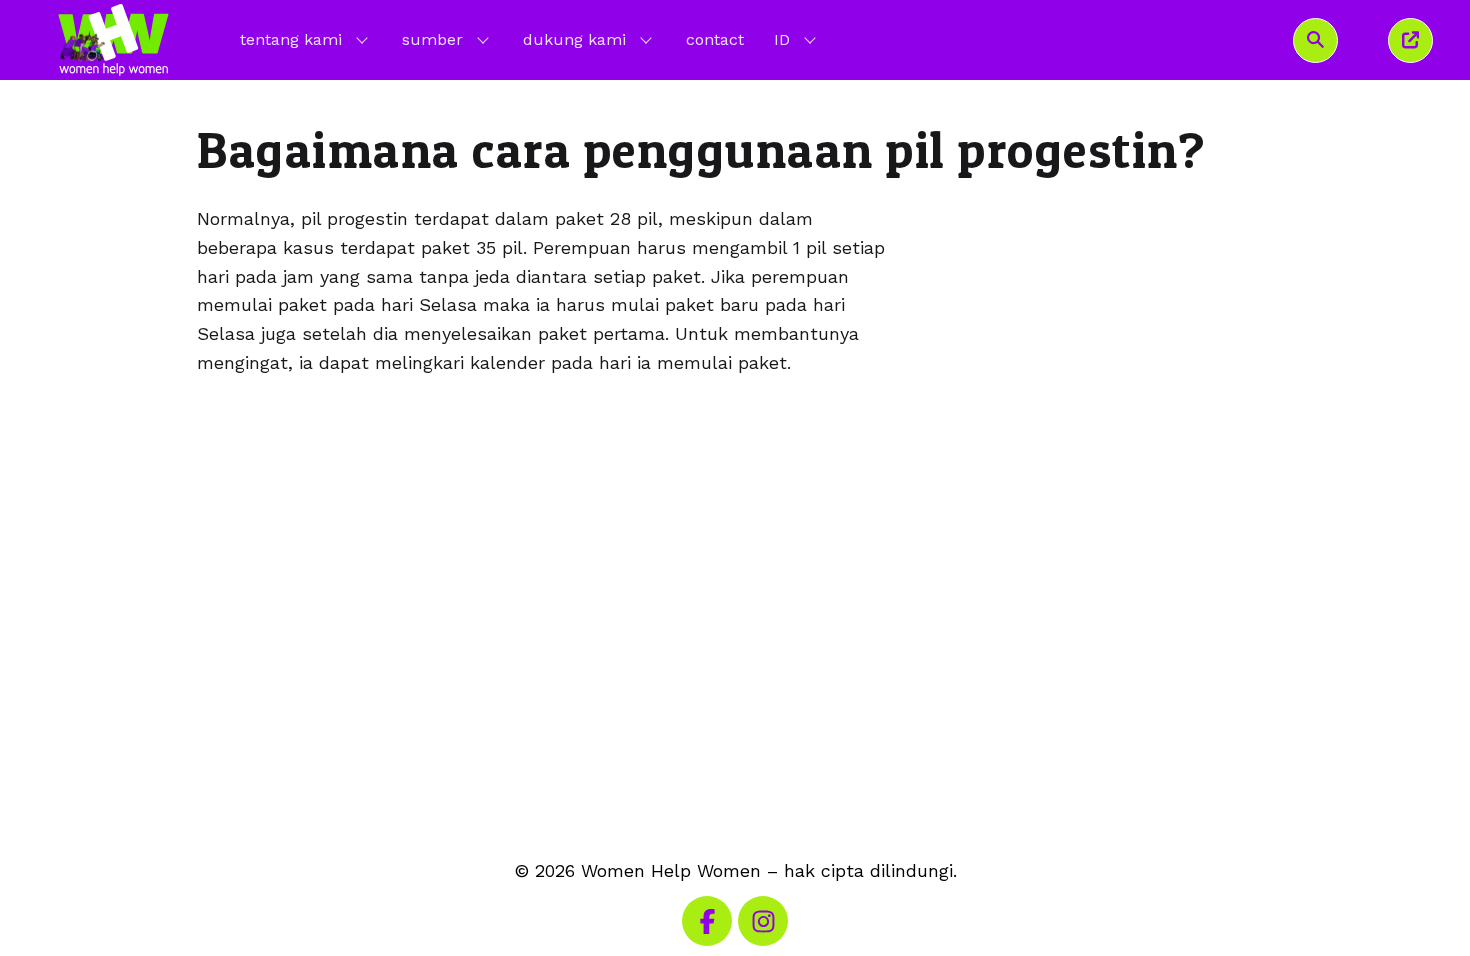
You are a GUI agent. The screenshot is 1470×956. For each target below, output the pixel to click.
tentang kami (291, 39)
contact (715, 39)
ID (797, 39)
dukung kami (574, 39)
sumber (432, 39)
